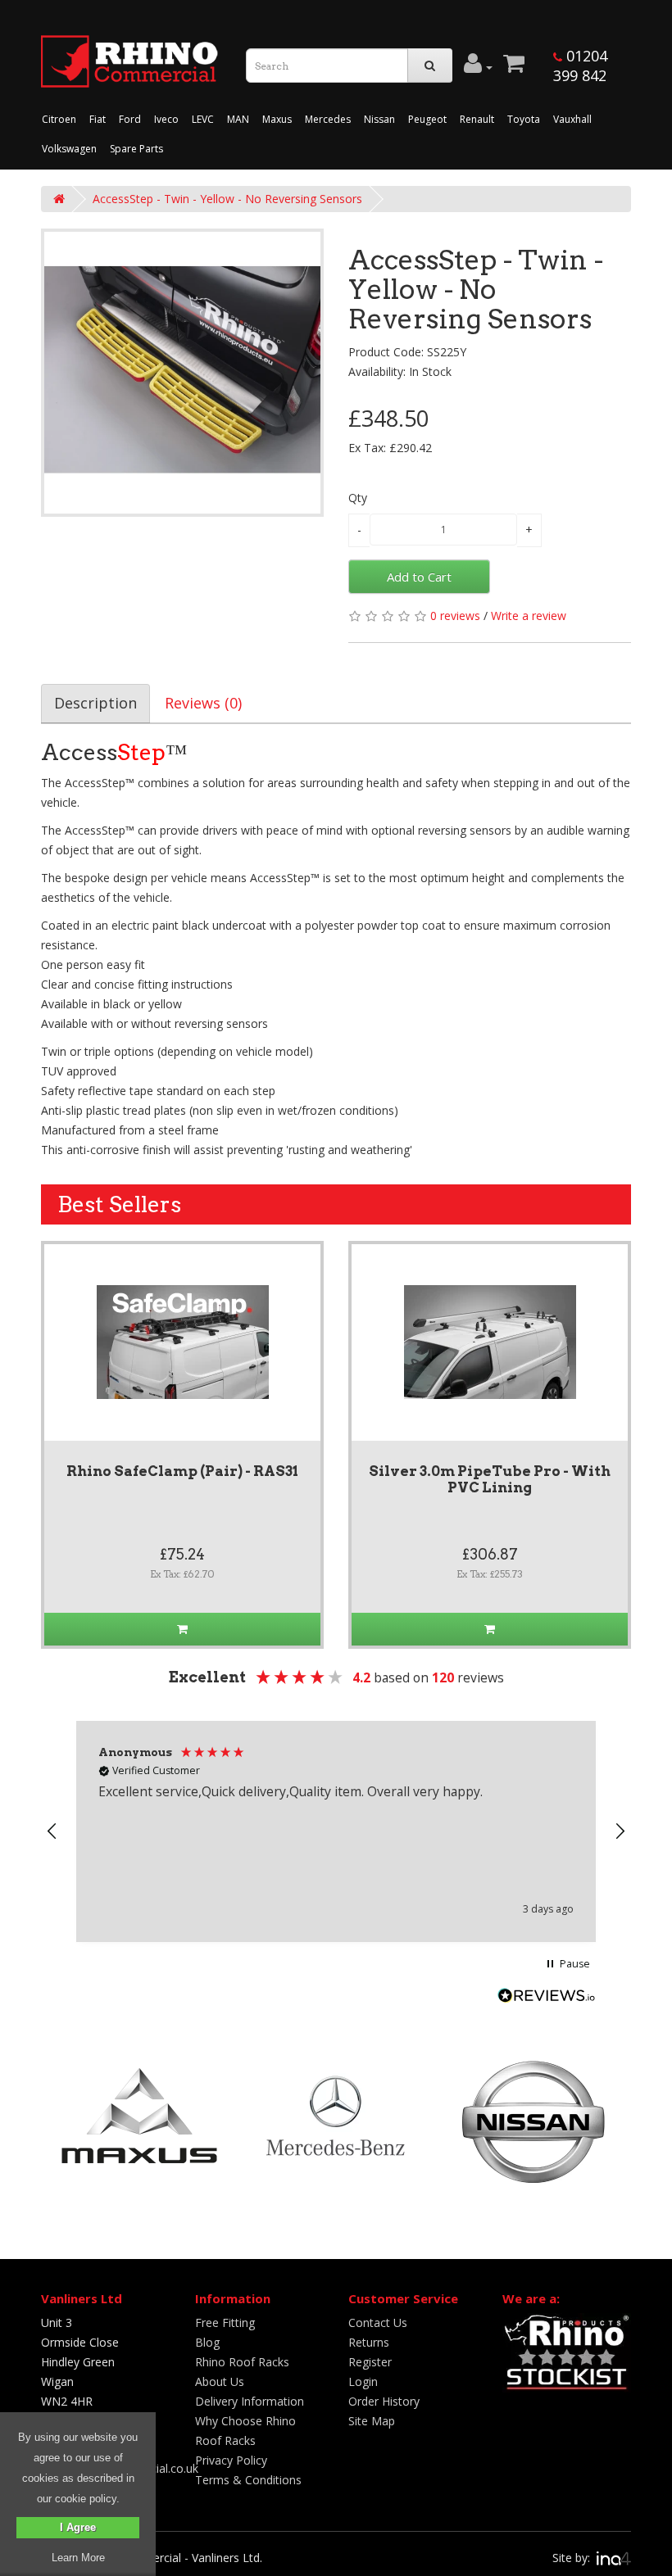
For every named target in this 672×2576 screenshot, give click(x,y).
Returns (369, 2342)
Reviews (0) (203, 703)
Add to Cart (419, 577)
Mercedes (328, 119)
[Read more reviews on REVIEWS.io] (547, 1998)
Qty (358, 498)
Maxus (277, 119)
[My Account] (478, 67)
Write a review (529, 616)
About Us (220, 2381)
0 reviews (455, 616)
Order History (384, 2401)
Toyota (524, 119)
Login (363, 2381)
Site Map (372, 2421)
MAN (238, 119)
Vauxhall (572, 119)
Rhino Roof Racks (242, 2362)
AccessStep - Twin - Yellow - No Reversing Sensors (227, 199)
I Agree (78, 2527)
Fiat (98, 119)
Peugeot (427, 119)
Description (95, 703)
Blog (207, 2342)
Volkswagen (69, 149)
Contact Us (378, 2322)
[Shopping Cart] (514, 67)
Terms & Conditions (248, 2480)
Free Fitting (225, 2322)
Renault (477, 119)
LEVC (203, 119)
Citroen (59, 119)
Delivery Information (250, 2401)
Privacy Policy (231, 2460)
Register (370, 2362)
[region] (336, 1831)
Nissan (379, 119)
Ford (130, 119)
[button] (52, 1831)
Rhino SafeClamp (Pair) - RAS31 (182, 1471)
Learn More (78, 2558)
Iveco (166, 119)
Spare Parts (136, 149)
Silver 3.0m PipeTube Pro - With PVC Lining (490, 1479)
